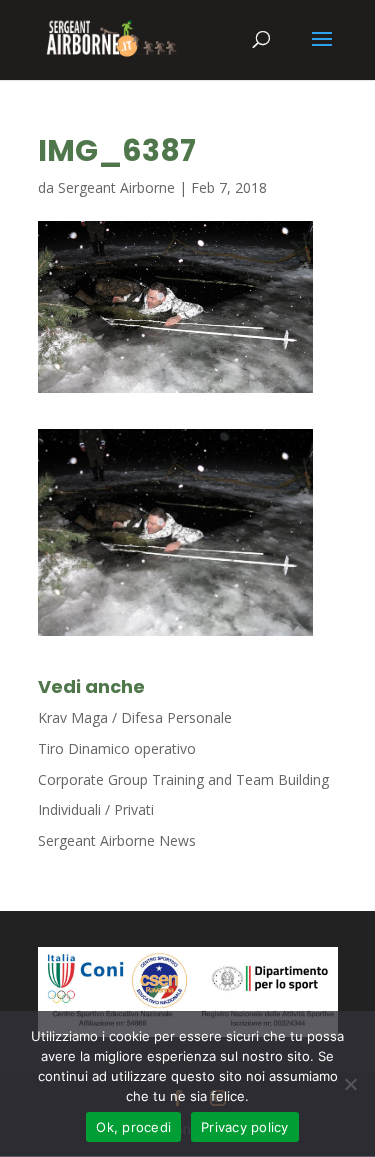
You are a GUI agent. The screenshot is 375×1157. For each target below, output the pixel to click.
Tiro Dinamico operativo (117, 748)
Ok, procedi (133, 1127)
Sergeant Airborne (116, 187)
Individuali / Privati (96, 809)
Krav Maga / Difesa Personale (135, 717)
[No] (350, 1084)
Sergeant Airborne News (117, 840)
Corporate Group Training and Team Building (183, 779)
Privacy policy (245, 1127)
